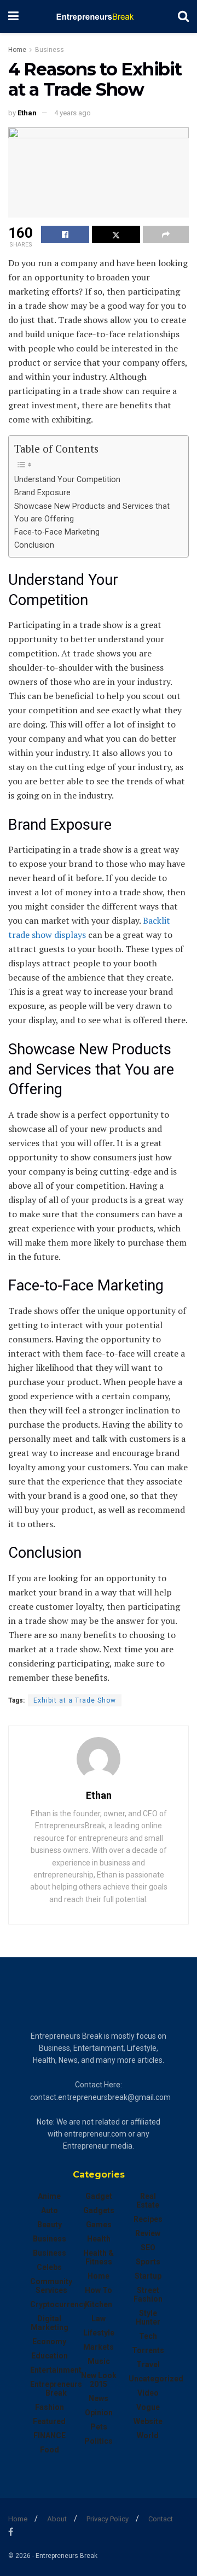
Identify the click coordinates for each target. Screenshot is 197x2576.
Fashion (50, 2407)
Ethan (27, 113)
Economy (49, 2342)
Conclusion (34, 545)
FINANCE (50, 2436)
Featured (49, 2421)
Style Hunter (148, 2317)
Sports (148, 2262)
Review (148, 2233)
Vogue (148, 2407)
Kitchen (99, 2304)
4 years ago (73, 113)
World (148, 2436)
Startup (148, 2276)
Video (148, 2393)
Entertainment (56, 2370)
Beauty (50, 2225)
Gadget (99, 2196)
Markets (99, 2347)
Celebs (49, 2267)
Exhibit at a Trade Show (75, 1700)
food (50, 2450)
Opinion (99, 2413)
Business (50, 50)
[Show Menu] (13, 16)
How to (99, 2290)
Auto (50, 2210)
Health (99, 2239)
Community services (51, 2286)
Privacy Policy (108, 2519)
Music (99, 2361)
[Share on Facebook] (65, 234)
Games (99, 2225)
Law (99, 2319)
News (99, 2398)
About (57, 2519)
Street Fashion (148, 2295)
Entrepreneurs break (56, 2389)
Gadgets (99, 2210)
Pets (99, 2427)
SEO (148, 2248)
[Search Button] (183, 16)
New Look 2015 (99, 2380)
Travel (148, 2364)
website (148, 2421)
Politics (99, 2441)
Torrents (148, 2350)
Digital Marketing (50, 2323)
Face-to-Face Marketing (57, 532)
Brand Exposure (42, 493)
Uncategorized (156, 2379)
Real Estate (148, 2201)
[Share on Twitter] (116, 234)
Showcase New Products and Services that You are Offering (92, 513)
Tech (148, 2336)
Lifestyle (99, 2333)
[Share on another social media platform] (166, 234)
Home (17, 50)
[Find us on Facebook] (11, 2532)
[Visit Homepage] (98, 16)
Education (50, 2356)
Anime (49, 2196)
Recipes (148, 2219)
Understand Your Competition (67, 480)
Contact (161, 2519)
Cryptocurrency (59, 2304)
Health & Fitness (99, 2257)
